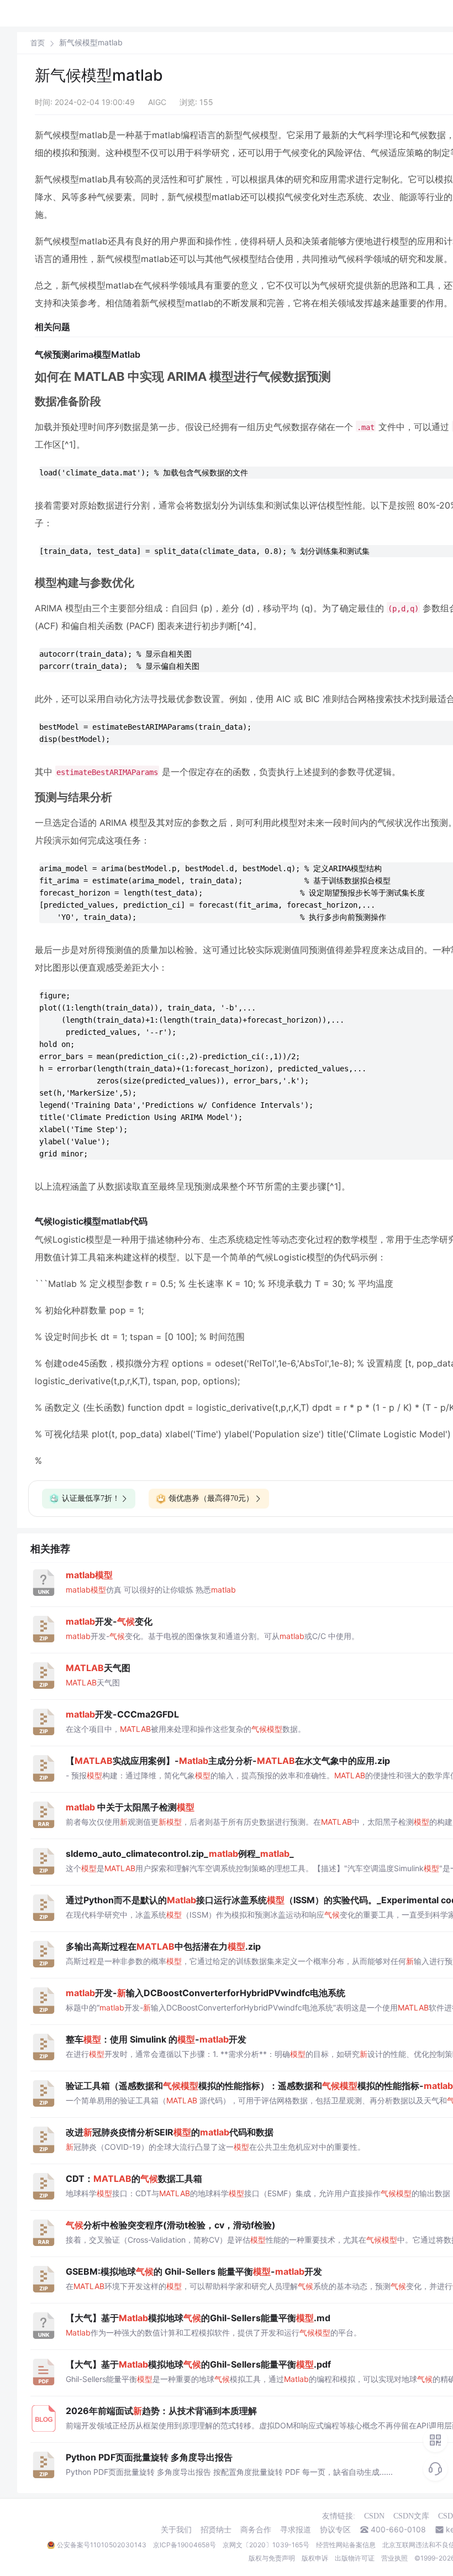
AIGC (157, 102)
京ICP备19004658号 (185, 2545)
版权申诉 (315, 2558)
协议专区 (335, 2530)
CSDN (374, 2516)
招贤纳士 (216, 2530)
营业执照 (394, 2558)
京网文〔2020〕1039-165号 (266, 2545)
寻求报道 (296, 2530)
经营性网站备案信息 (346, 2545)
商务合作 (256, 2530)
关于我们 (176, 2530)
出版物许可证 (355, 2558)
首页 (38, 43)
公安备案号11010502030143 (102, 2545)
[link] (38, 43)
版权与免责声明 (272, 2558)
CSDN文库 (411, 2516)
